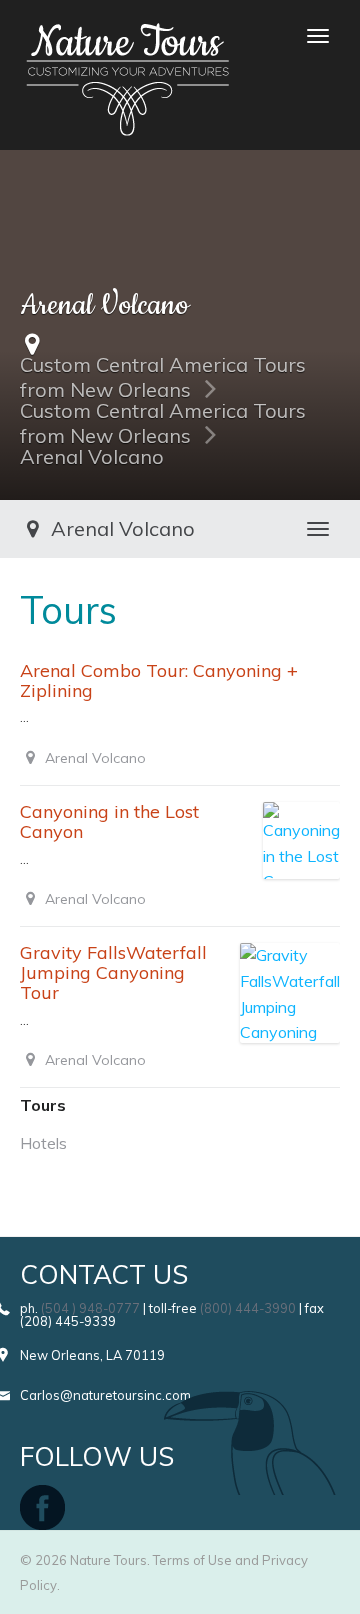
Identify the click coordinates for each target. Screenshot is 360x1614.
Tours (43, 1105)
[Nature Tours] (127, 36)
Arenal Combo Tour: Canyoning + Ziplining (159, 680)
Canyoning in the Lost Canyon (109, 821)
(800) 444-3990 (248, 1308)
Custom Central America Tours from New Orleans (163, 377)
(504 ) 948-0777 (90, 1308)
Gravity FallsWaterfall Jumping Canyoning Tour (113, 972)
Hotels (43, 1143)
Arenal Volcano (92, 456)
